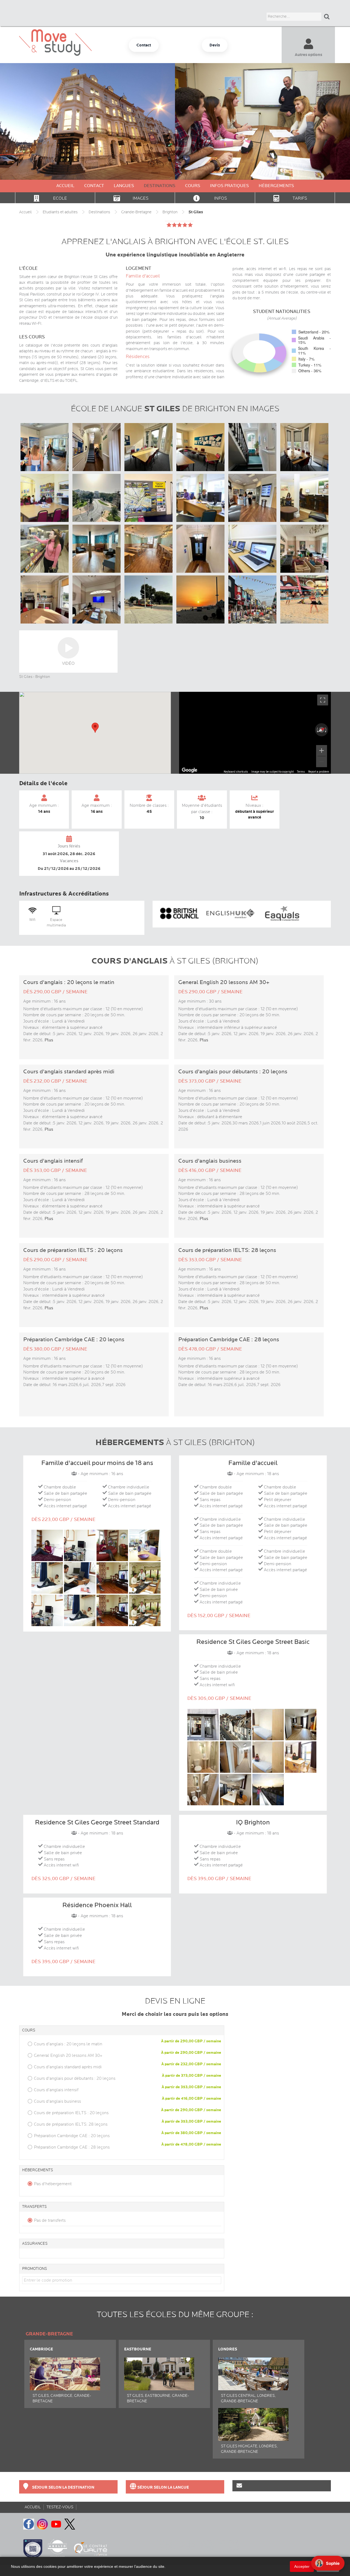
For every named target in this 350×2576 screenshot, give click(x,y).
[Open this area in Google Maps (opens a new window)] (189, 770)
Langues (124, 186)
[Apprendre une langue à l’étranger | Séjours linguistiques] (175, 2487)
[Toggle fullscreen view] (323, 700)
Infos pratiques (229, 186)
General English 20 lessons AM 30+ (68, 2055)
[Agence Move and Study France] (144, 45)
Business (308, 99)
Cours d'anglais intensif (56, 2090)
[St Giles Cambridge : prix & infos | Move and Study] (65, 2367)
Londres (228, 2349)
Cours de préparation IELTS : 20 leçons (71, 2113)
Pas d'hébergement (53, 2184)
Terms (301, 772)
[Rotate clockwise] (326, 730)
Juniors (308, 79)
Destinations (160, 186)
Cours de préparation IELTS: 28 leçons (71, 2124)
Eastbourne (138, 2349)
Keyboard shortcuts (236, 772)
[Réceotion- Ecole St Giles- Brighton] (201, 498)
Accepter (302, 2566)
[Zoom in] (322, 751)
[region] (255, 733)
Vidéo (68, 663)
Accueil (65, 186)
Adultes (308, 70)
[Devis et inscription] (215, 45)
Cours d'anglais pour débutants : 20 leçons (75, 2078)
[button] (95, 728)
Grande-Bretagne (49, 2334)
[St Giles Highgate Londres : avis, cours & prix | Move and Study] (253, 2417)
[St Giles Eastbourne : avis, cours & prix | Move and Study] (159, 2367)
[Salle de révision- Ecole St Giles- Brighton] (45, 498)
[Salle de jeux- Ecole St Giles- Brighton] (305, 498)
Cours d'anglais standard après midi (68, 2067)
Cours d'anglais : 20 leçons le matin (68, 2044)
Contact (94, 186)
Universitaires (308, 89)
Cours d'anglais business (57, 2101)
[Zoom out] (322, 762)
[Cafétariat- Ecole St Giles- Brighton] (45, 549)
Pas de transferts (50, 2220)
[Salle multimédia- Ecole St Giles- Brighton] (253, 549)
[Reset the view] (322, 730)
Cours (193, 186)
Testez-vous (60, 2507)
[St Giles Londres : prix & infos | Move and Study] (253, 2367)
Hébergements (276, 186)
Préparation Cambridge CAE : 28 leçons (72, 2147)
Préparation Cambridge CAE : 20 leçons (72, 2136)
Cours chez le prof (308, 108)
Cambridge (41, 2349)
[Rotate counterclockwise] (317, 730)
